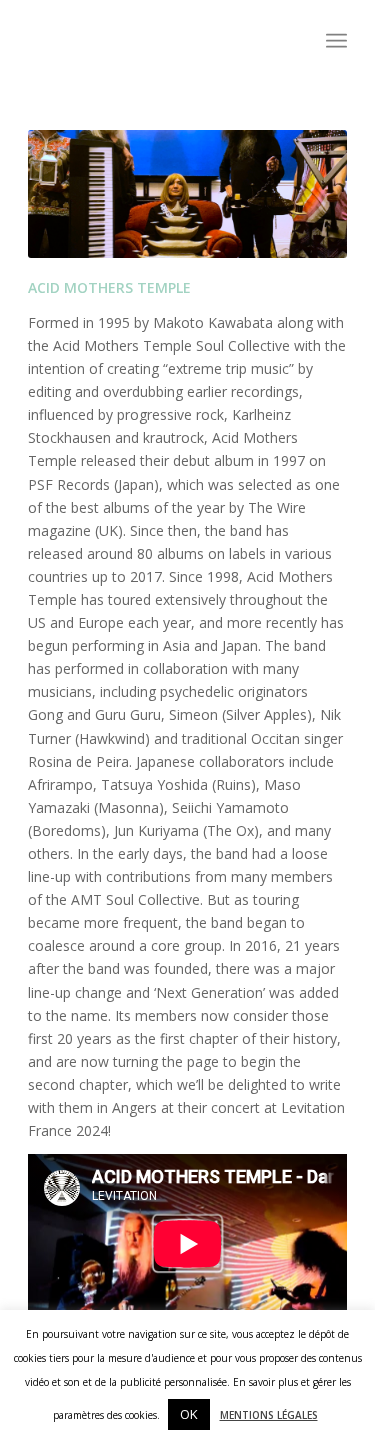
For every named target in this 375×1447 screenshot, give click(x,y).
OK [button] (189, 1414)
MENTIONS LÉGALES (269, 1415)
